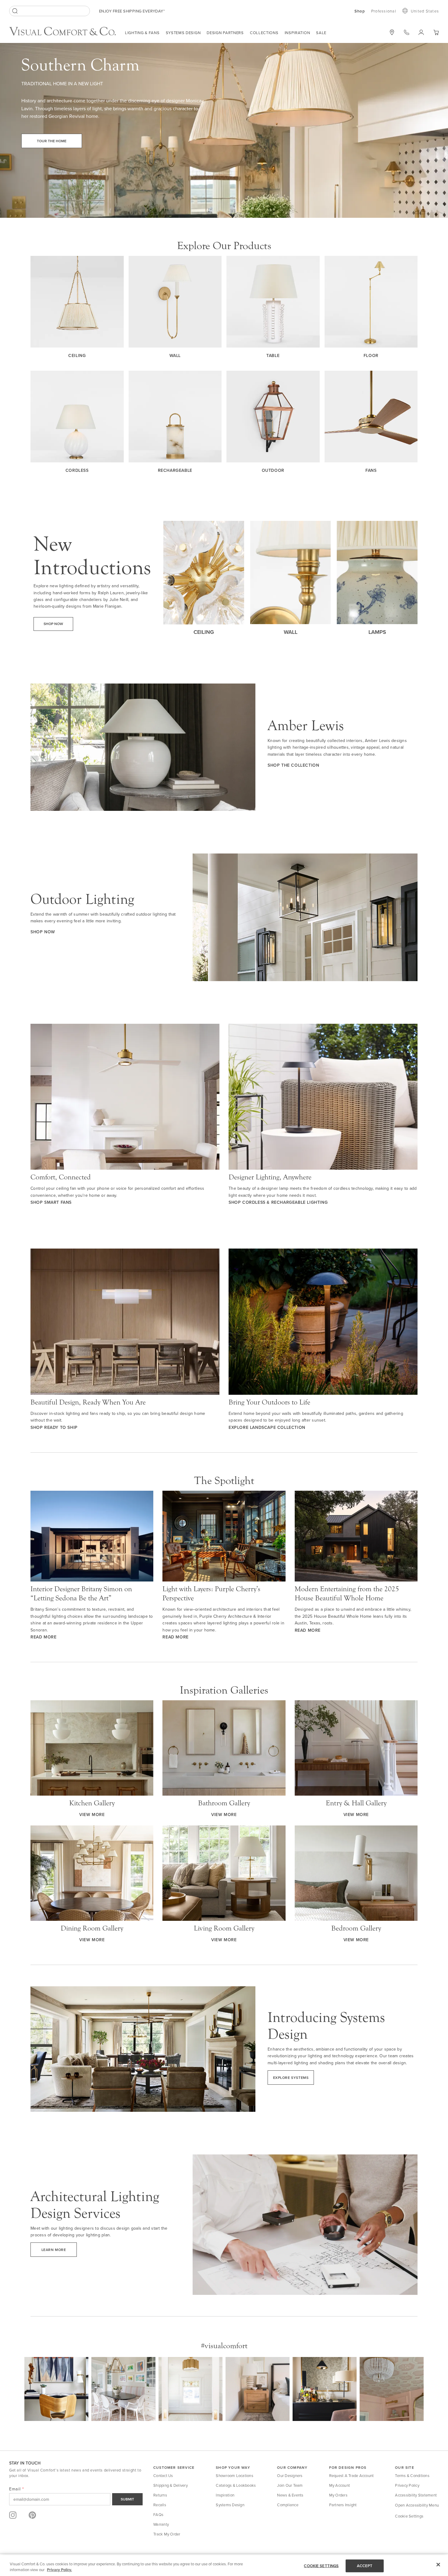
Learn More (54, 2250)
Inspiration (297, 33)
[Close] (438, 2565)
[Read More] (92, 1536)
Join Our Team (290, 2485)
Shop (360, 11)
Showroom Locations (235, 2475)
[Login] (421, 32)
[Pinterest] (32, 2515)
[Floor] (371, 302)
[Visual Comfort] (67, 34)
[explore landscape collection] (323, 1322)
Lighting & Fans (142, 33)
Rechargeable (175, 470)
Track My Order (167, 2534)
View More (92, 1815)
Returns (160, 2495)
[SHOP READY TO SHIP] (125, 1322)
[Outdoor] (273, 417)
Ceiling (77, 355)
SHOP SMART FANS (51, 1202)
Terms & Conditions (412, 2475)
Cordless (77, 470)
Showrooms (392, 32)
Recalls (160, 2505)
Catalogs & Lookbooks (236, 2485)
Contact (407, 32)
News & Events (290, 2495)
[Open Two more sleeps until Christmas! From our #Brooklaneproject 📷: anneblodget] (258, 2389)
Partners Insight (343, 2505)
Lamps (377, 632)
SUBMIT (127, 2499)
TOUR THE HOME (52, 141)
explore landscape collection (267, 1427)
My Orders (338, 2495)
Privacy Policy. (59, 2570)
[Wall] (175, 302)
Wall (175, 355)
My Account (340, 2485)
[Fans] (371, 417)
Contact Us (163, 2475)
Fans (371, 470)
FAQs (158, 2514)
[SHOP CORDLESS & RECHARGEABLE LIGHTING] (323, 1097)
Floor (371, 355)
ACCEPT (365, 2566)
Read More (43, 1637)
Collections (264, 33)
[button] (436, 32)
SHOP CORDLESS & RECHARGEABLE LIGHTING (278, 1202)
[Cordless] (77, 417)
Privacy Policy (407, 2485)
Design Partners (225, 33)
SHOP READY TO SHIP (54, 1427)
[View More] (92, 1748)
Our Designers (290, 2475)
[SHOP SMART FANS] (125, 1097)
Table (273, 355)
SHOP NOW (43, 932)
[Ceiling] (77, 302)
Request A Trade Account (352, 2475)
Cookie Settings (409, 2516)
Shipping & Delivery (171, 2485)
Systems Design (183, 33)
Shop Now (53, 624)
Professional (384, 11)
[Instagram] (13, 2515)
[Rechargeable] (175, 417)
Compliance (288, 2505)
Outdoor (273, 470)
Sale (321, 33)
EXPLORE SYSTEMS (291, 2078)
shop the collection (293, 765)
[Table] (273, 302)
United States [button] (425, 11)
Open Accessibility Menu (417, 2505)
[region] (224, 2565)
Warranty (161, 2524)
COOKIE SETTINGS (321, 2566)
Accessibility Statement (416, 2495)
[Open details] (325, 2389)
